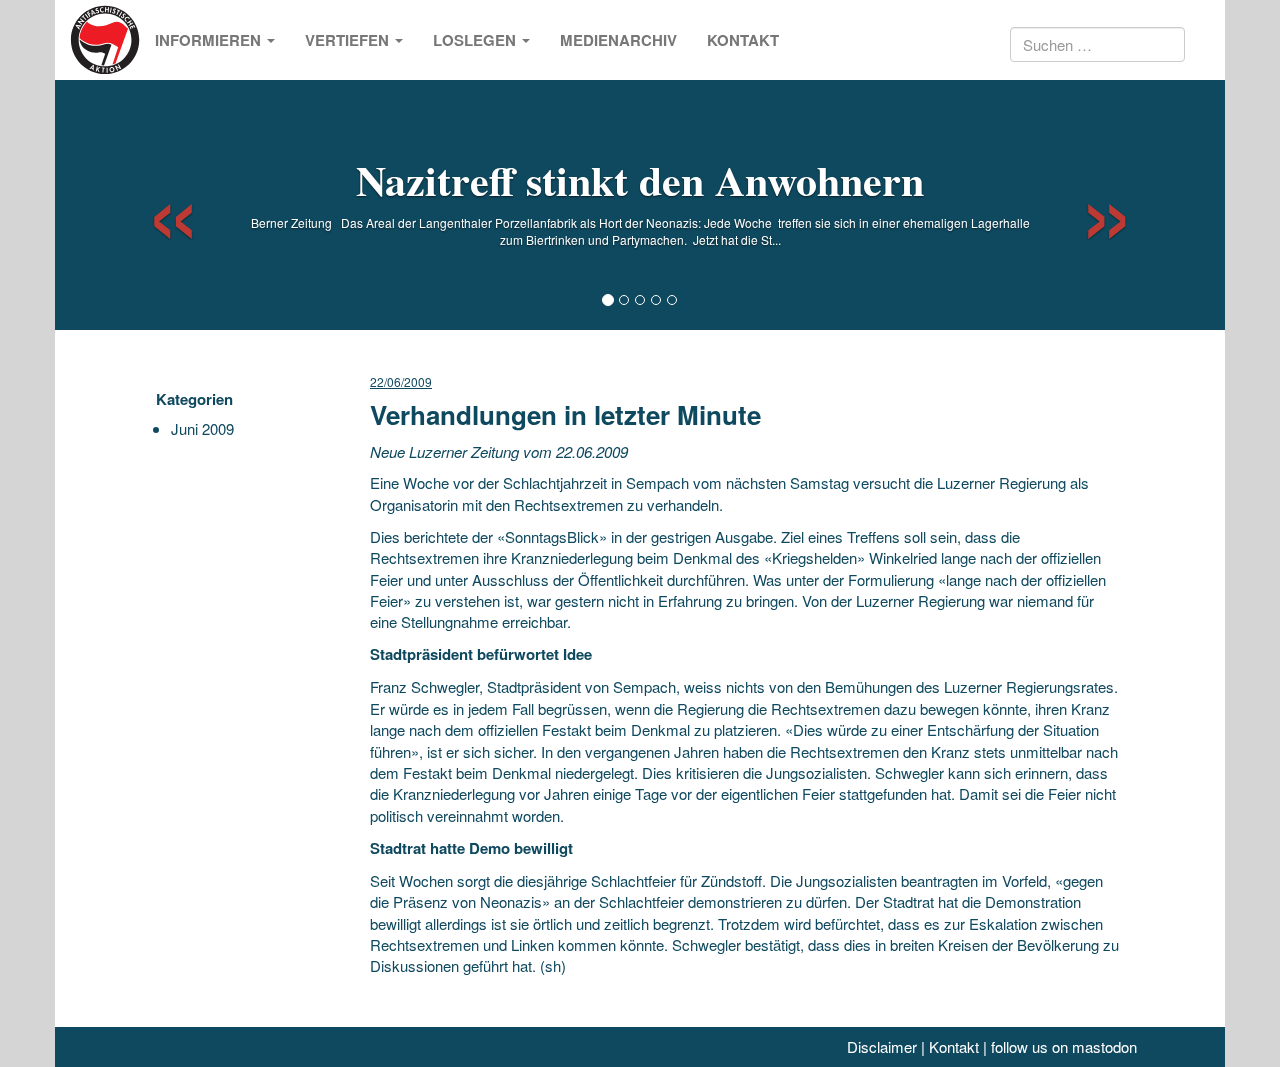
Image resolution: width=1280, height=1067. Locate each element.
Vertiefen (349, 40)
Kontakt (743, 40)
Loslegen (476, 40)
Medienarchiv (618, 40)
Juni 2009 (202, 428)
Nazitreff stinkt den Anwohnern (640, 179)
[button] (155, 205)
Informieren (210, 40)
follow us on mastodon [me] (1064, 1046)
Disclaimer (882, 1046)
